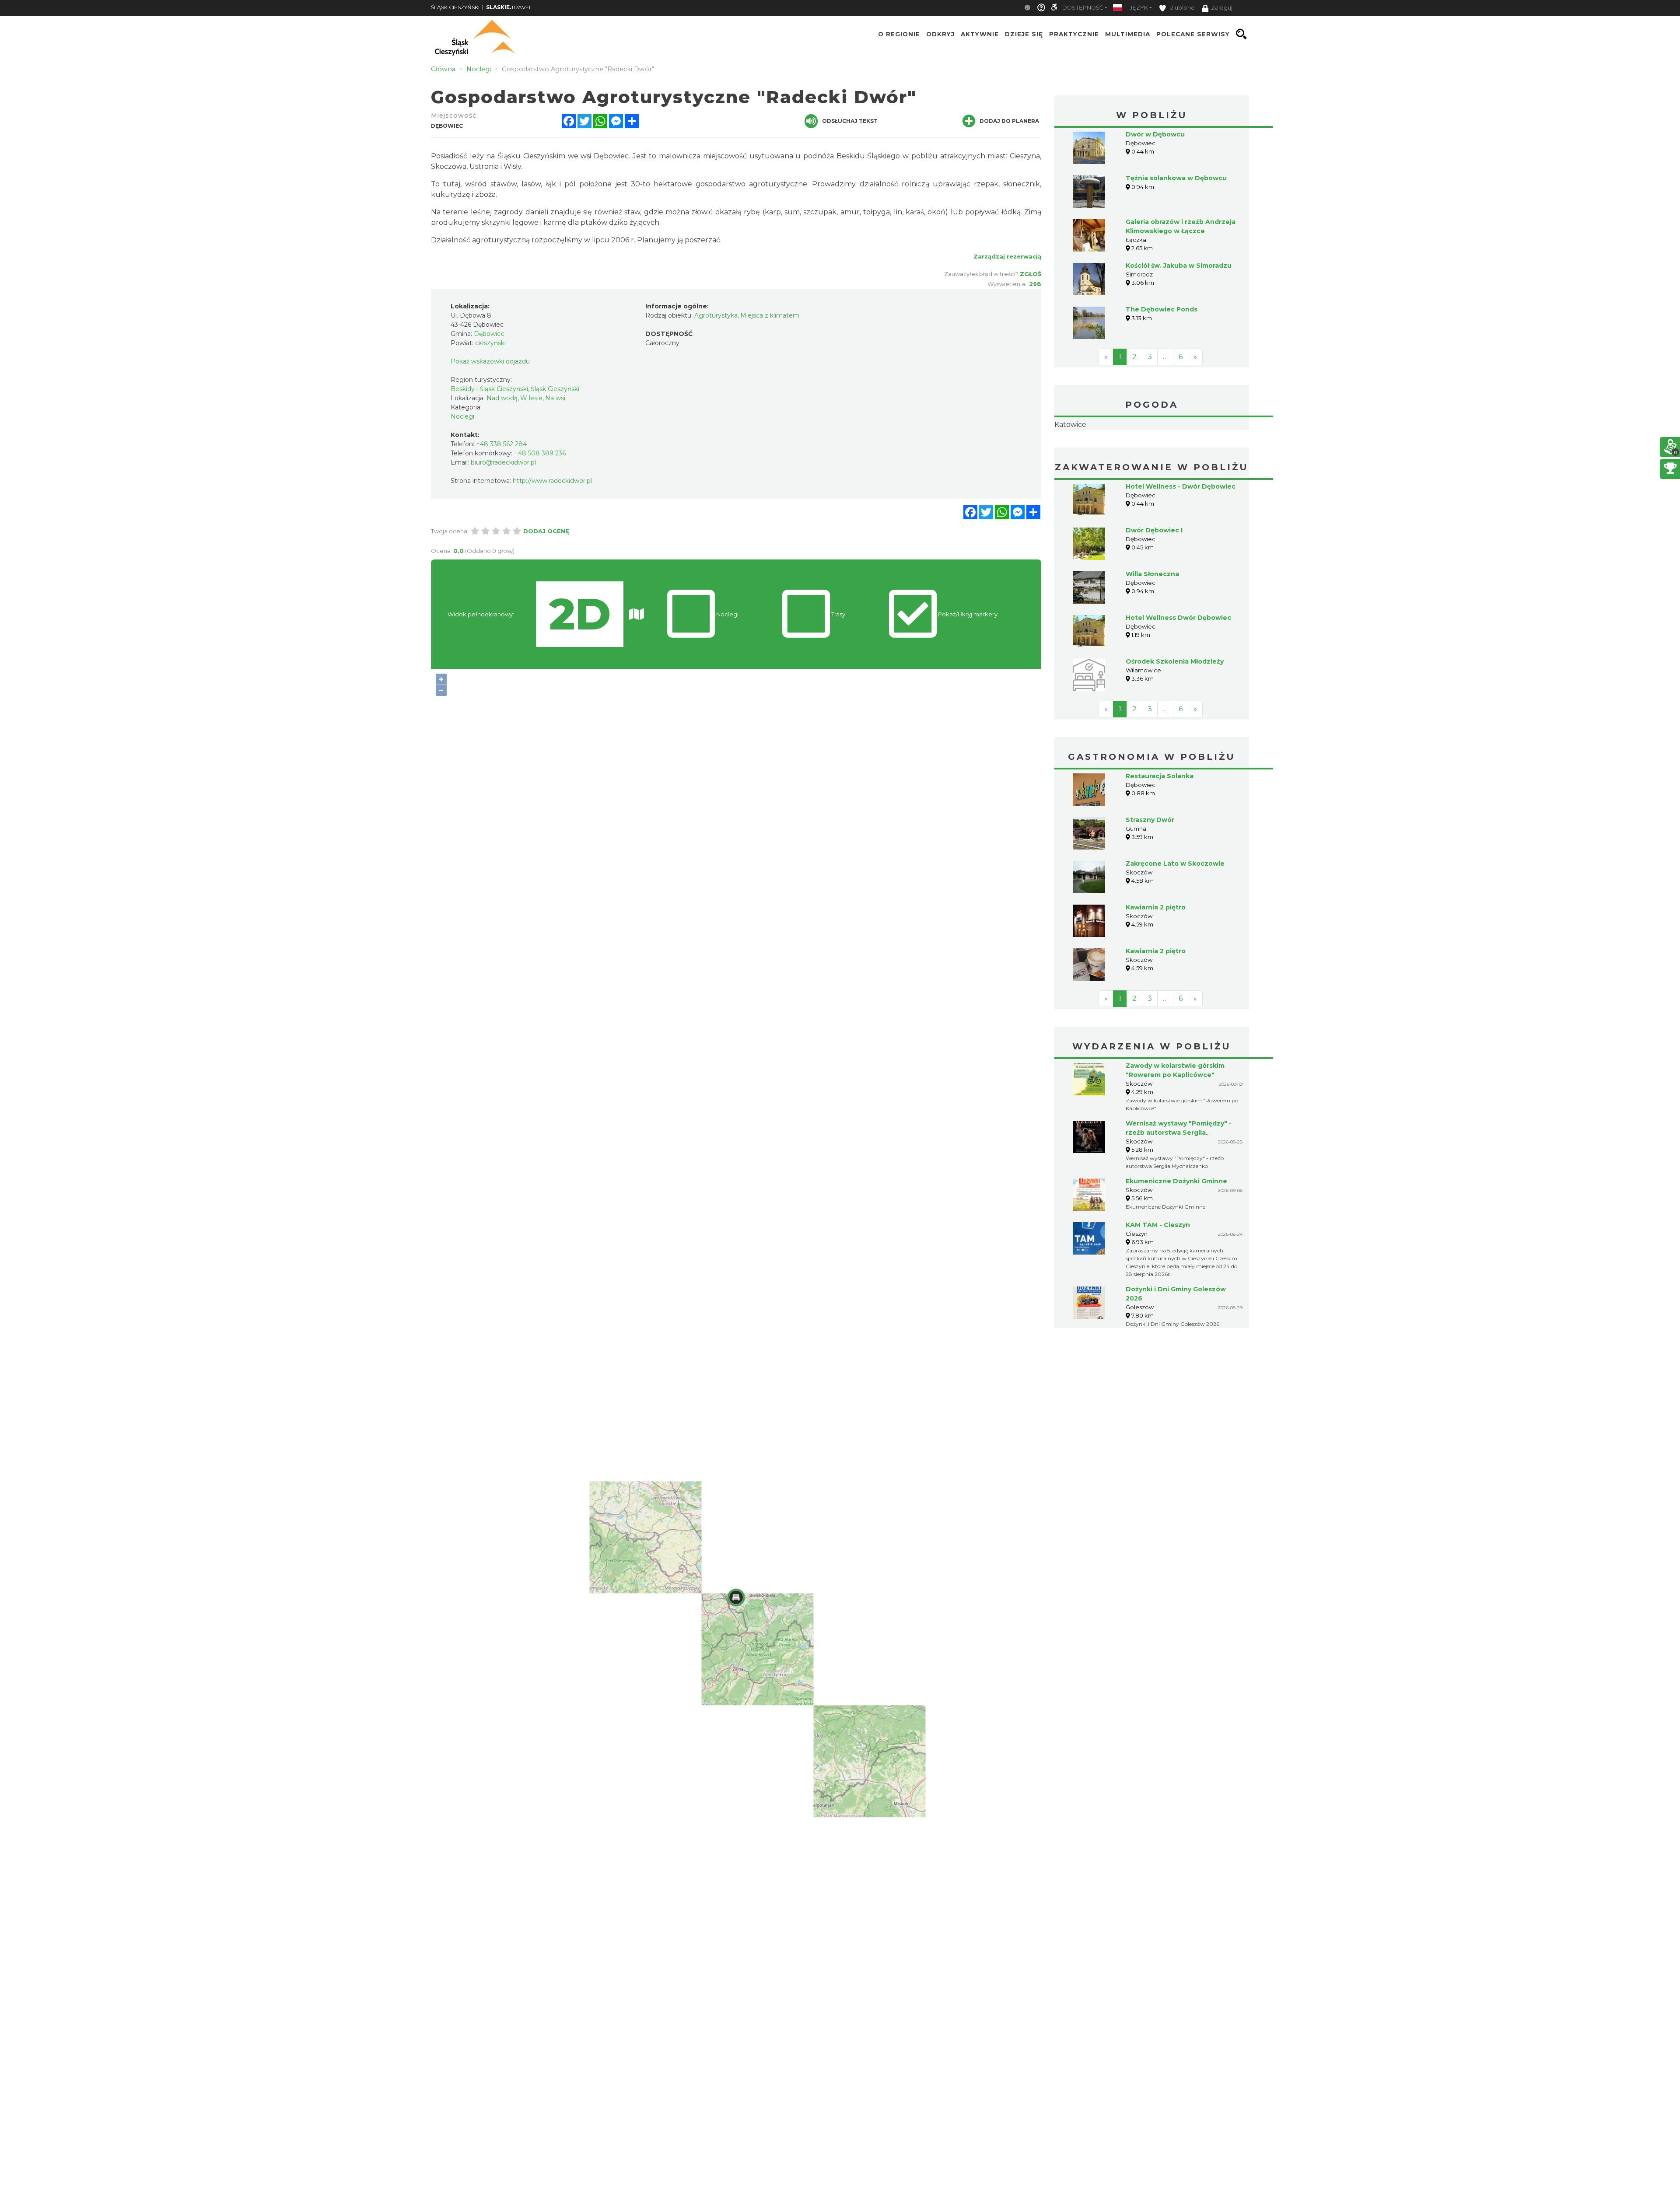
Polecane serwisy (1193, 34)
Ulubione (1181, 8)
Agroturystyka (716, 315)
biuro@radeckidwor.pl (503, 462)
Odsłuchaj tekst (850, 121)
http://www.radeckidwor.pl (552, 481)
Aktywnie (980, 34)
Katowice (1152, 452)
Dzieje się (1024, 34)
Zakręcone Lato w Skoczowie (1175, 919)
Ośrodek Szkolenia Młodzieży (1175, 717)
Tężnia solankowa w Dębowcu (1176, 178)
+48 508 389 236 (540, 453)
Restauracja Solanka (1160, 831)
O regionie (899, 34)
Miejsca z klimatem (770, 315)
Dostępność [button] (1083, 8)
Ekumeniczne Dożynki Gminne (1176, 1236)
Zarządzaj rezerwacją (1007, 256)
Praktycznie (1074, 34)
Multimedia (1128, 34)
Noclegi (462, 416)
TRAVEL (509, 7)
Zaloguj (1222, 8)
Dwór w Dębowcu (1155, 134)
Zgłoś (1031, 274)
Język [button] (1139, 8)
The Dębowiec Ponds (1162, 309)
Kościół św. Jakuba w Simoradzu (1179, 266)
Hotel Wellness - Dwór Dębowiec (1181, 542)
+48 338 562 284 (501, 444)
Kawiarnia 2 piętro (1156, 962)
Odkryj (940, 34)
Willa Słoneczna (1152, 629)
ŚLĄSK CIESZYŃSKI (455, 7)
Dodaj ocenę (546, 531)
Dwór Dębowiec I (1154, 585)
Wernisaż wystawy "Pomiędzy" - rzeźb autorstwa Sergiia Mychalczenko (1179, 1188)
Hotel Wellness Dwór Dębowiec (1178, 673)
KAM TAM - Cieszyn (1158, 1280)
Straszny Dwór (1150, 875)
